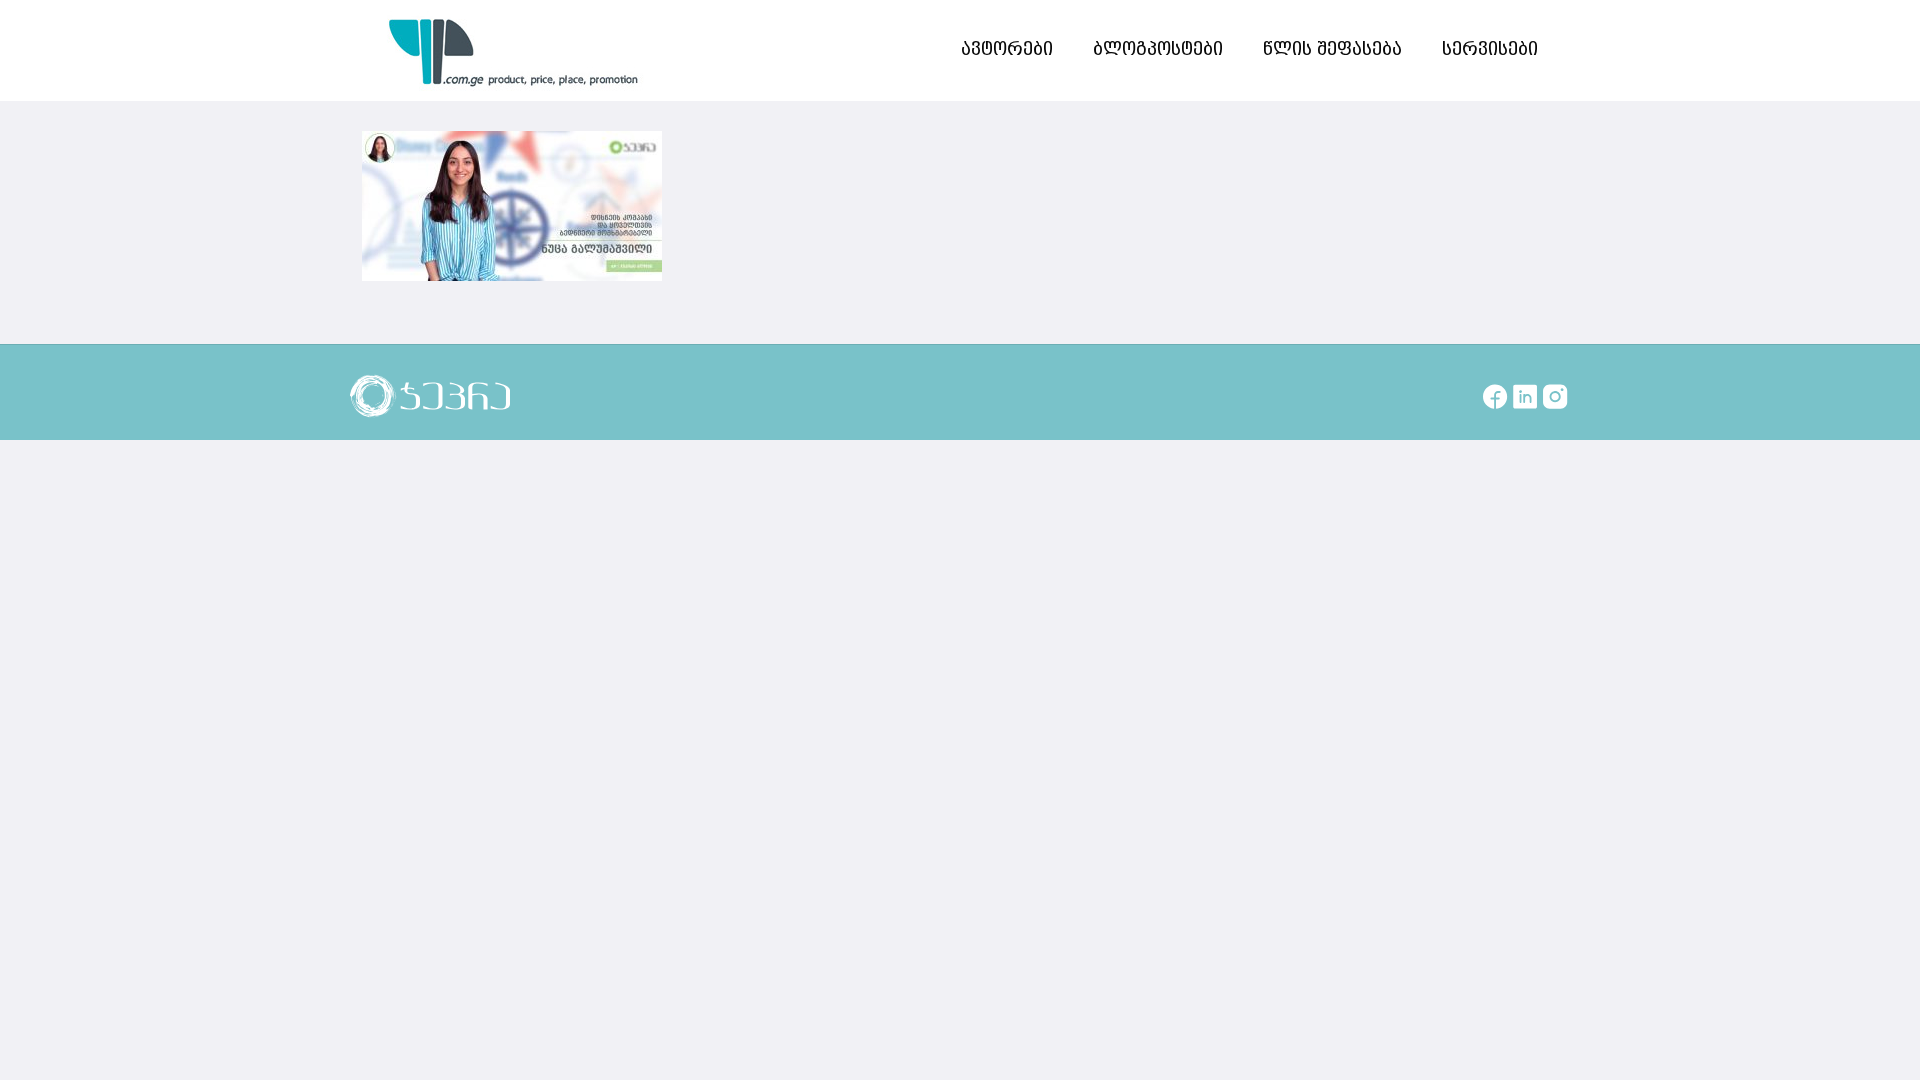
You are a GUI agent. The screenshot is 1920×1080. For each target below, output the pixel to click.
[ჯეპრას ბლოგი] (514, 50)
